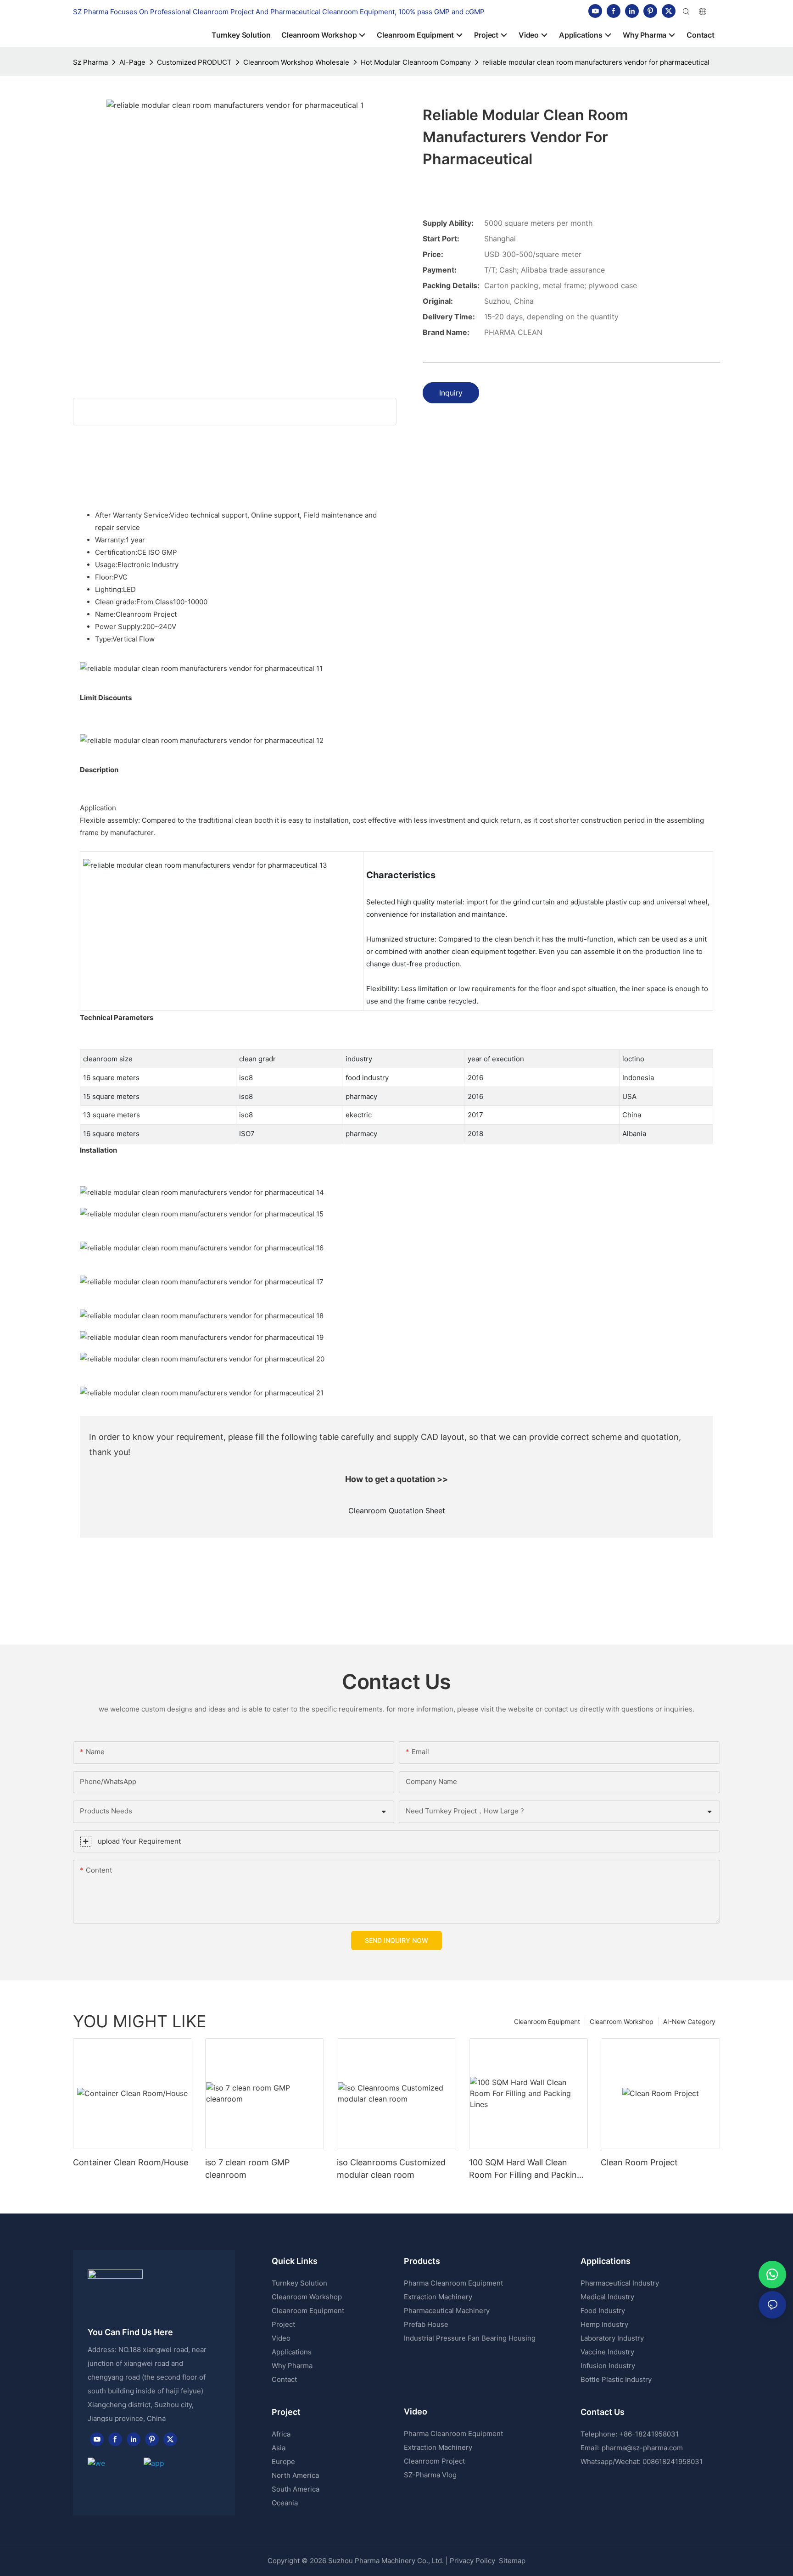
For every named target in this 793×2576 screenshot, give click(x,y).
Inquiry (451, 393)
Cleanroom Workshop (622, 2021)
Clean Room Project (639, 2162)
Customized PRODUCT (194, 62)
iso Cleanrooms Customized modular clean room (391, 2169)
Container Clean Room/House (131, 2162)
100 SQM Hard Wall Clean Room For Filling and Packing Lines (525, 2169)
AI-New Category (689, 2021)
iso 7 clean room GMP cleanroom (247, 2169)
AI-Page (132, 62)
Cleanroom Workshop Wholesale (296, 62)
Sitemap (511, 2561)
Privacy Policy (472, 2561)
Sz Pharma (90, 62)
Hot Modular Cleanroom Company (416, 62)
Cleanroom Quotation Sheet (397, 1511)
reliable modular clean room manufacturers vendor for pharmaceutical (596, 62)
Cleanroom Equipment (547, 2021)
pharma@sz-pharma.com (642, 2448)
